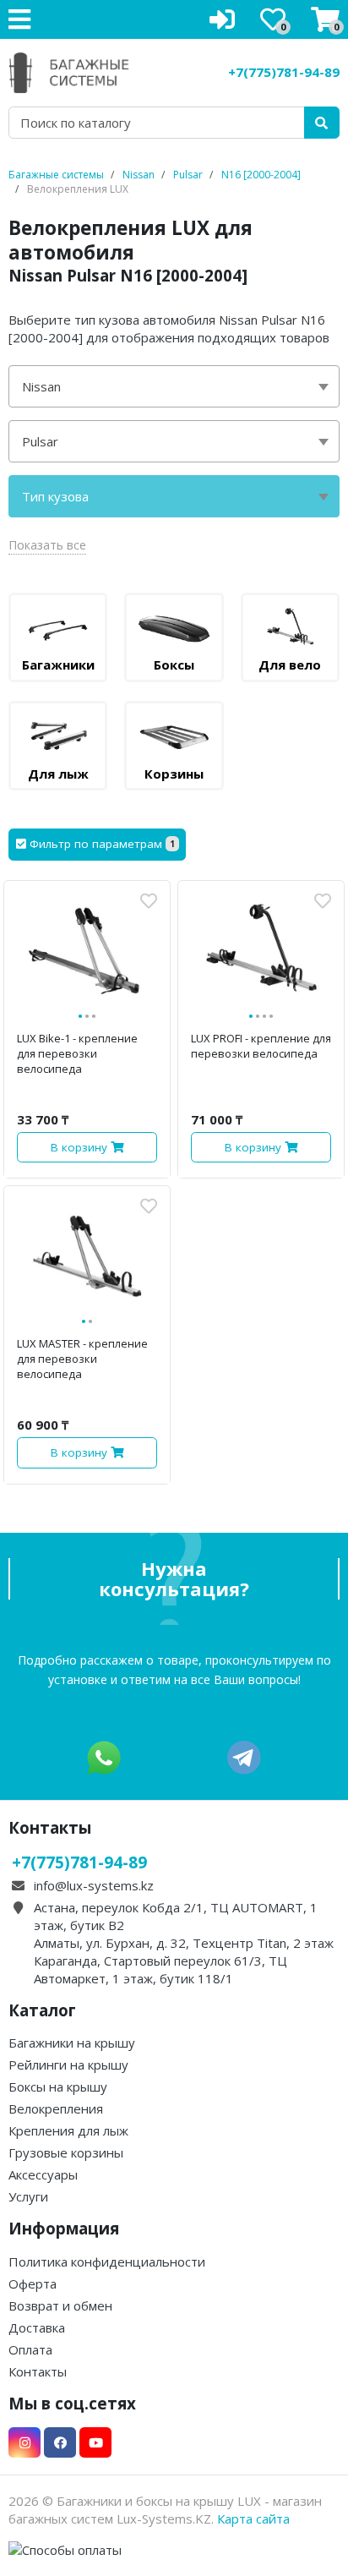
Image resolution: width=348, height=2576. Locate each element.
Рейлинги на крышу (68, 2065)
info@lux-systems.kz (94, 1885)
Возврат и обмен (60, 2305)
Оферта (33, 2283)
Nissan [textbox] (41, 386)
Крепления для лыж (68, 2130)
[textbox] (174, 496)
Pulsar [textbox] (40, 441)
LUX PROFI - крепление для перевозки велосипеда (261, 1046)
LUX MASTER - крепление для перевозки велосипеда (82, 1359)
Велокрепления (56, 2108)
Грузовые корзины (66, 2152)
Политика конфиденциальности (107, 2262)
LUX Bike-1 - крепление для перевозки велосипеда (77, 1053)
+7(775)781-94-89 (284, 72)
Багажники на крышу (72, 2043)
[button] (97, 845)
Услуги (28, 2196)
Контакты (38, 2371)
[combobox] (174, 386)
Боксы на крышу (58, 2087)
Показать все (47, 545)
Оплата (30, 2349)
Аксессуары (43, 2174)
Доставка (37, 2327)
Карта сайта (253, 2519)
